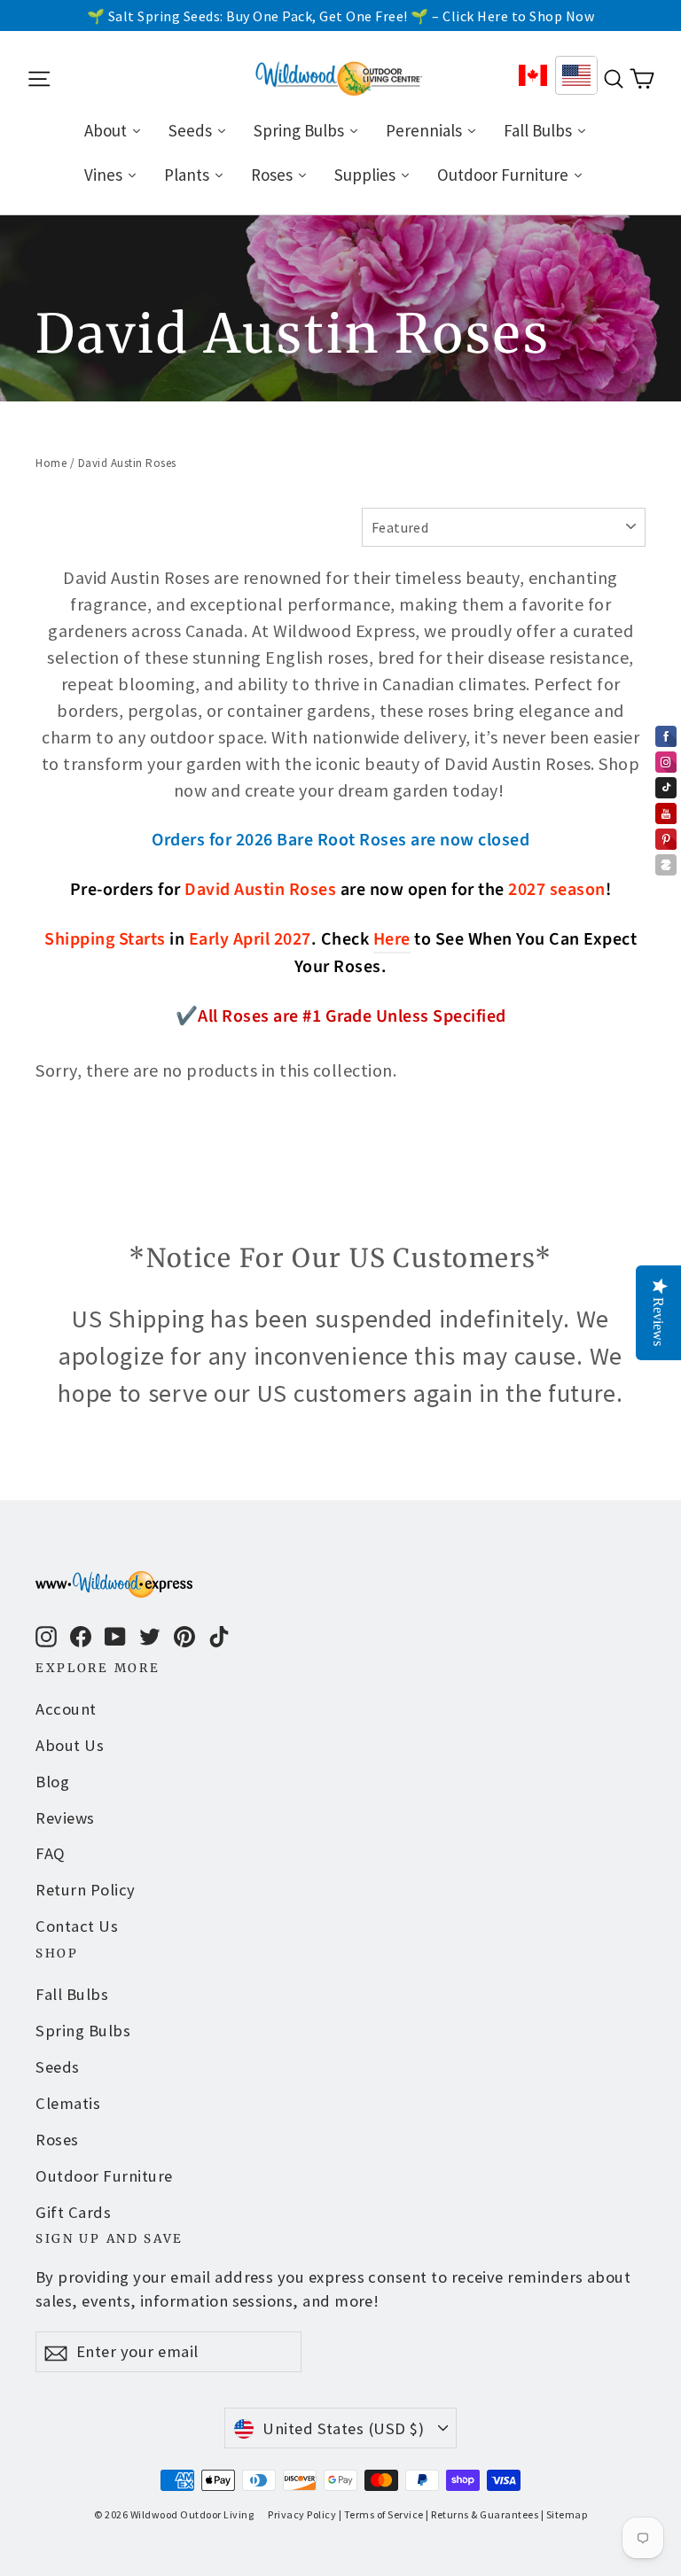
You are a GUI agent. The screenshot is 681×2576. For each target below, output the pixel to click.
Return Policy (86, 1890)
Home (51, 463)
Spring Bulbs (83, 2031)
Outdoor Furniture (104, 2176)
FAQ (51, 1853)
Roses (57, 2140)
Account (66, 1709)
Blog (52, 1782)
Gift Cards (73, 2212)
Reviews (65, 1818)
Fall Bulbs (72, 1994)
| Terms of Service (381, 2514)
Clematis (68, 2103)
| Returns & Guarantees (482, 2514)
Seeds (58, 2067)
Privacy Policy (302, 2514)
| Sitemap (564, 2514)
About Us (70, 1745)
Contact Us (77, 1926)
